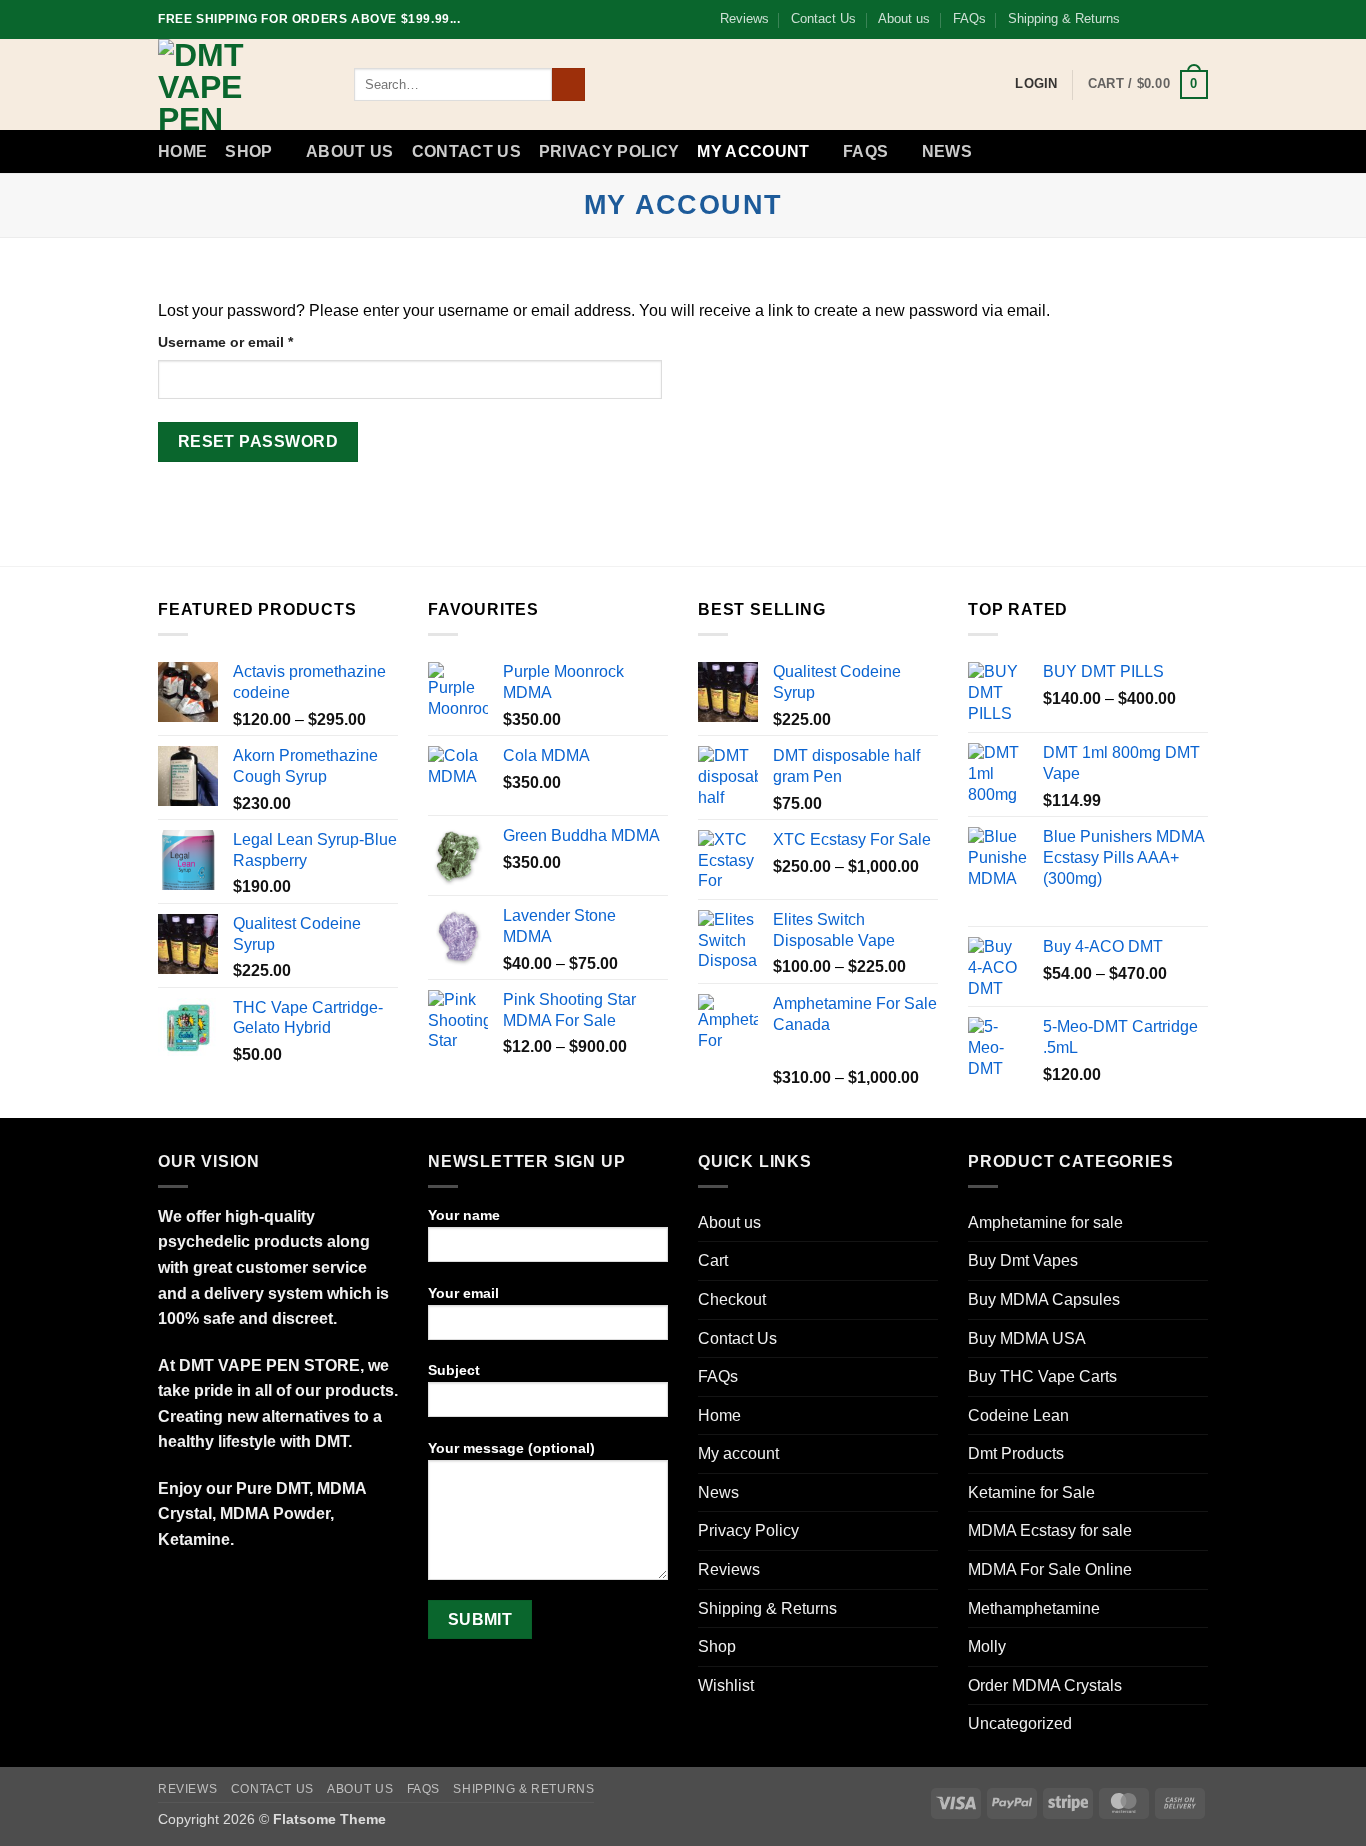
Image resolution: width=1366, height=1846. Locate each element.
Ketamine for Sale (1031, 1492)
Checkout (732, 1299)
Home (182, 151)
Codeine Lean (1018, 1415)
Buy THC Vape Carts (1042, 1376)
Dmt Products (1016, 1453)
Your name (464, 1215)
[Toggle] (1196, 1454)
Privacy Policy (609, 151)
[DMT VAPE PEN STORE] (241, 84)
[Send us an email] (1198, 19)
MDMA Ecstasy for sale (1050, 1530)
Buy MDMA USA (1027, 1338)
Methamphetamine (1034, 1608)
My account (753, 151)
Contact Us (823, 18)
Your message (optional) (511, 1448)
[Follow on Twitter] (1179, 19)
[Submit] (568, 85)
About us (904, 18)
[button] (1148, 85)
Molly (987, 1646)
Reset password (258, 441)
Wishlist (726, 1685)
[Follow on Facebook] (1141, 19)
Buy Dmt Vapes (1023, 1260)
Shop (248, 151)
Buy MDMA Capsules (1044, 1299)
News (947, 151)
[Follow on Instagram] (1160, 19)
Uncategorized (1020, 1723)
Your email (463, 1293)
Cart (713, 1260)
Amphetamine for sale (1045, 1222)
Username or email (256, 341)
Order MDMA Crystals (1045, 1685)
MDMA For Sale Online (1050, 1569)
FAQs (969, 18)
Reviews (744, 18)
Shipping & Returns (1064, 18)
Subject (454, 1370)
